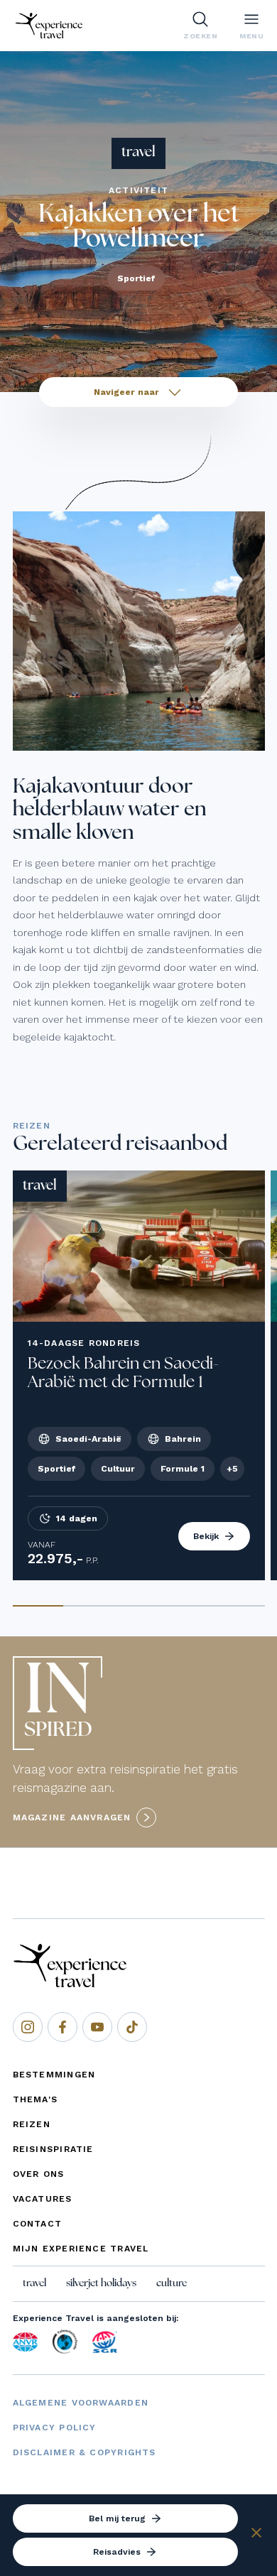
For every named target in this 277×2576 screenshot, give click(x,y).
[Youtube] (97, 2027)
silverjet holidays (101, 2283)
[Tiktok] (132, 2027)
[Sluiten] (256, 2535)
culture (172, 2283)
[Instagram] (28, 2027)
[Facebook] (63, 2027)
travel (34, 2283)
